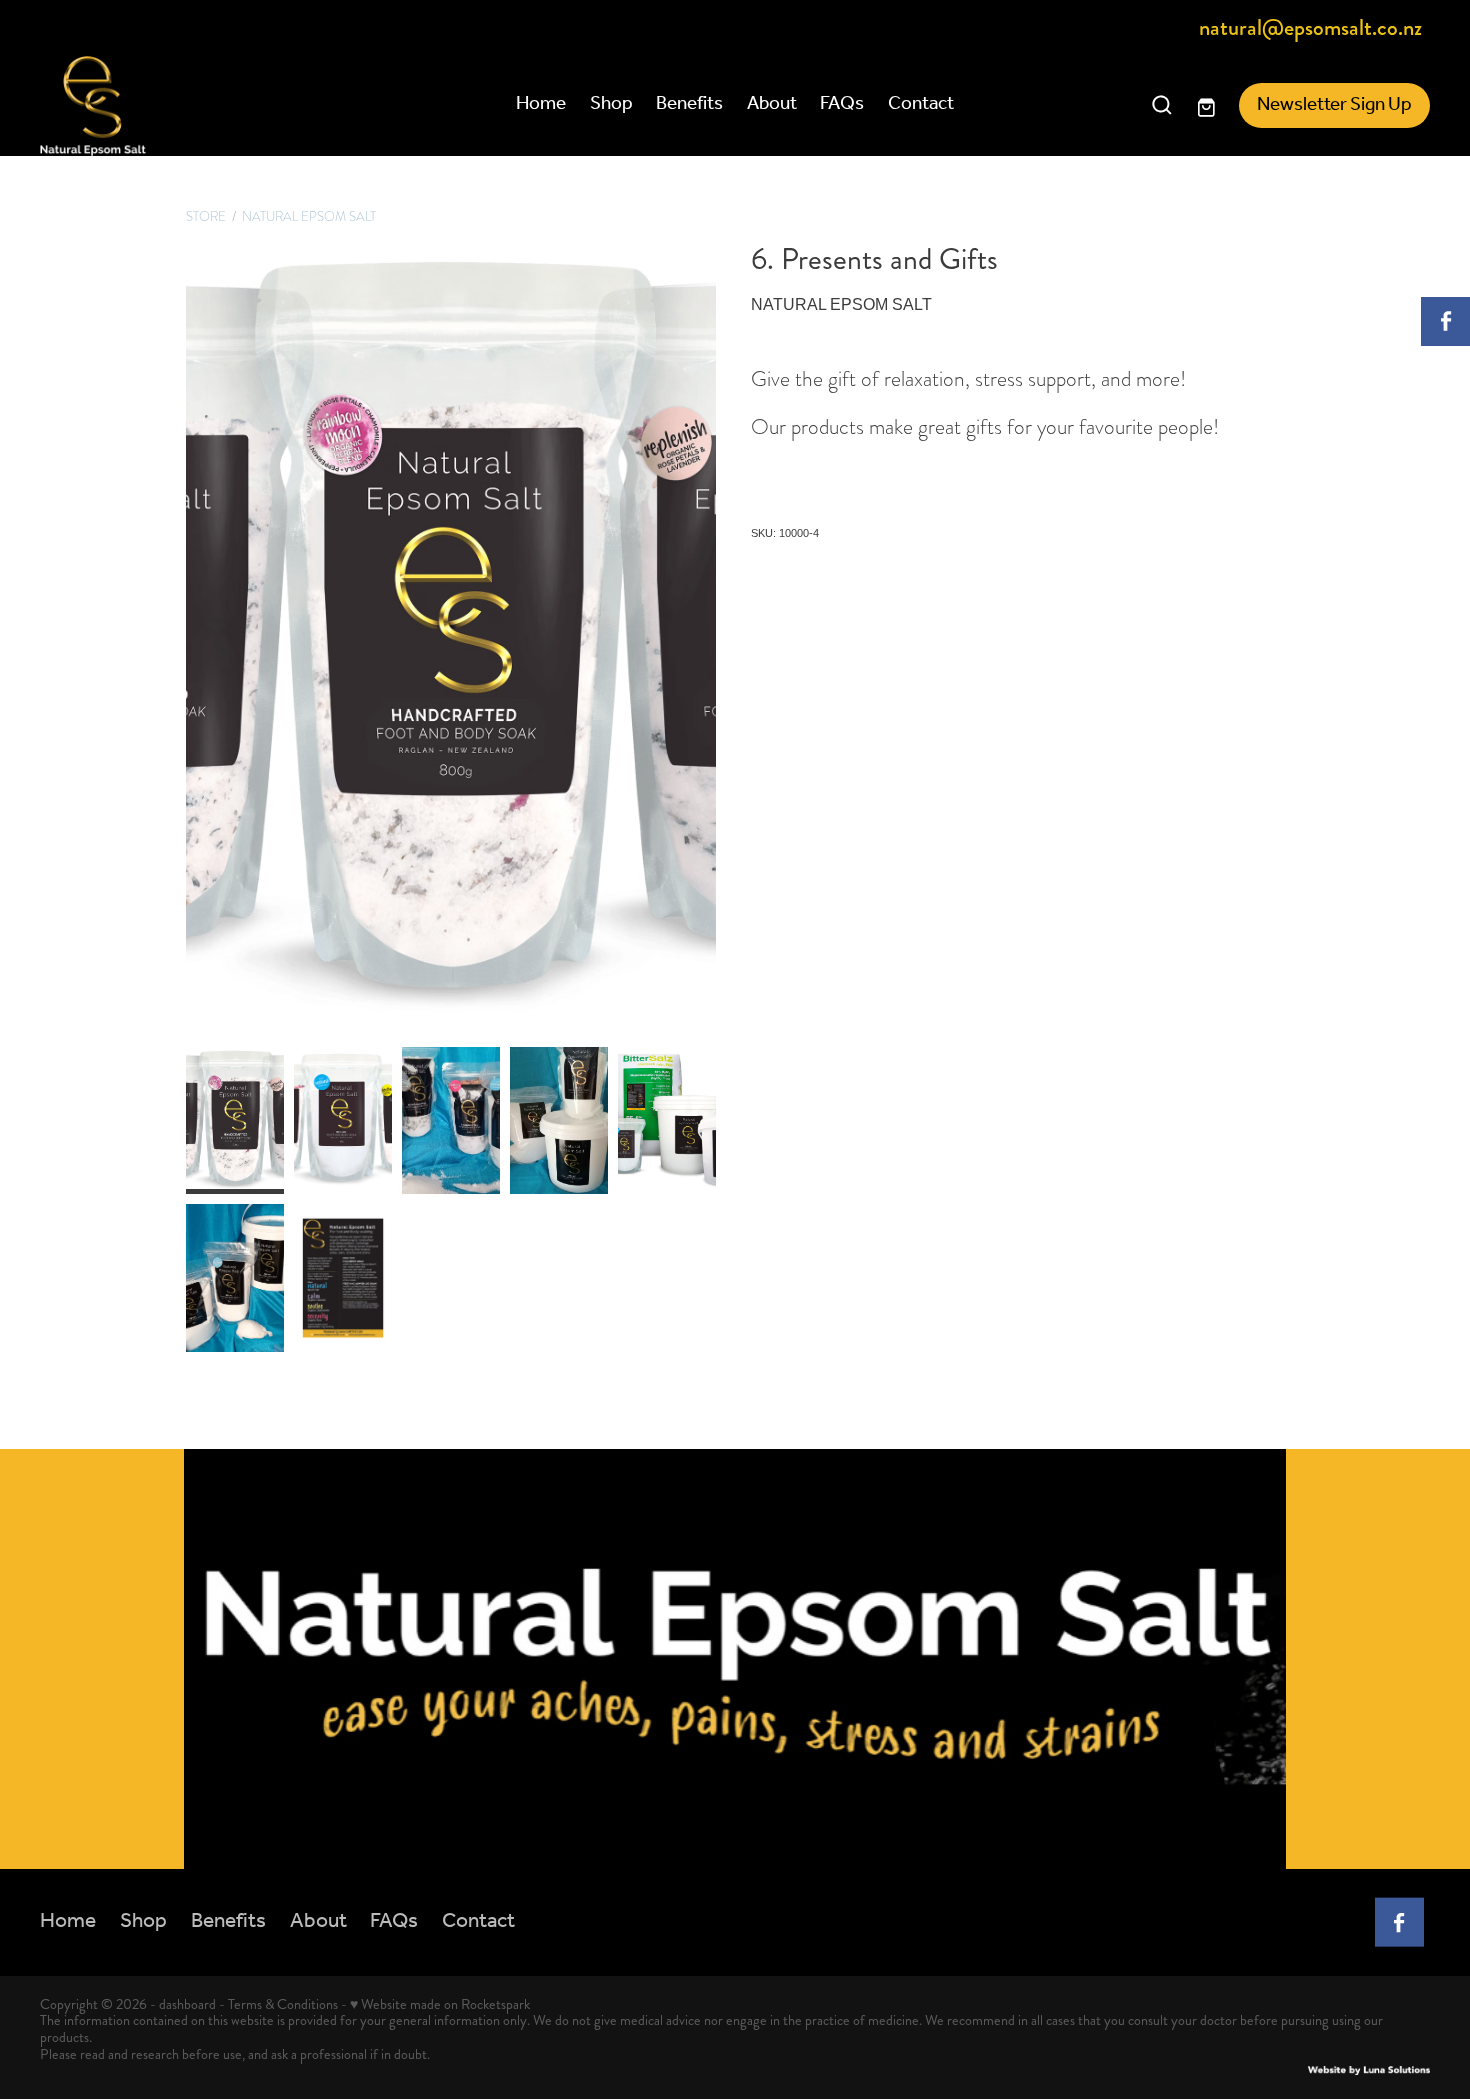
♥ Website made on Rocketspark (440, 2004)
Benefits (689, 104)
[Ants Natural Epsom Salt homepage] (179, 106)
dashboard (187, 2004)
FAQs (842, 104)
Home (541, 104)
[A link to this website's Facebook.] (1445, 321)
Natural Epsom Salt (309, 217)
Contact (921, 104)
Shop (611, 104)
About (772, 104)
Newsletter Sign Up (1334, 105)
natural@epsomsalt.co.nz (1310, 29)
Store (206, 217)
